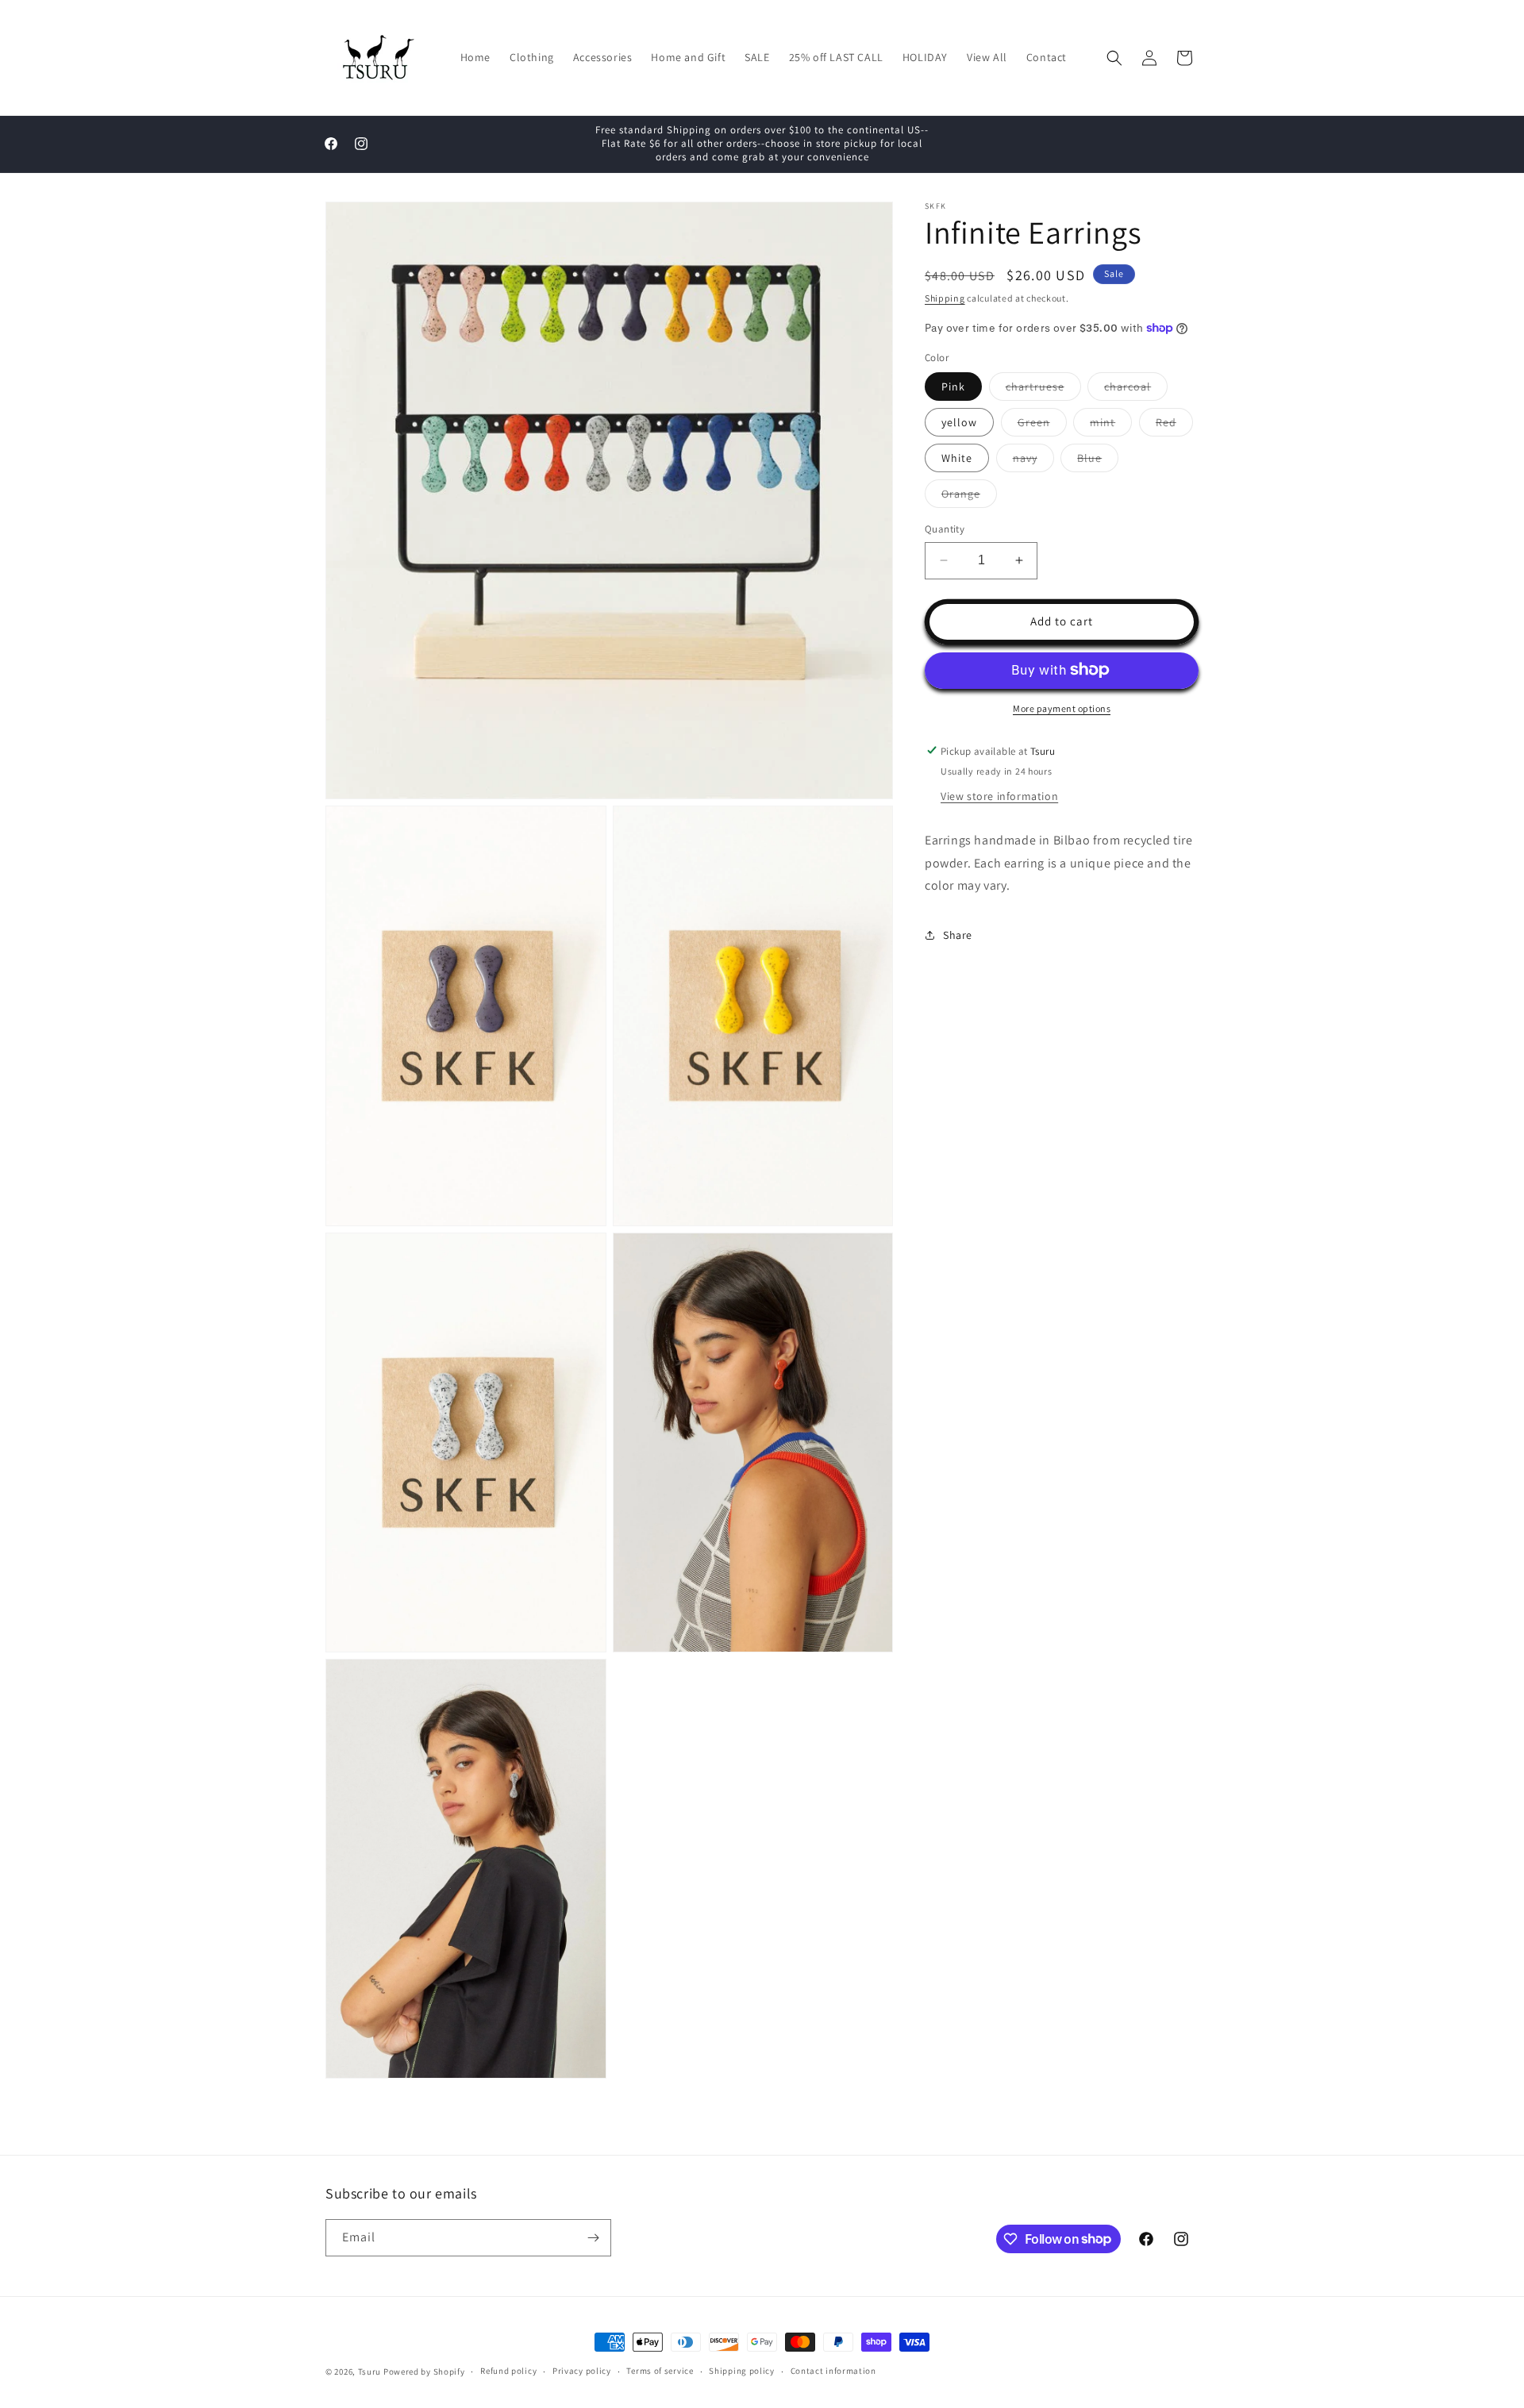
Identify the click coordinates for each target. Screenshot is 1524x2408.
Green (1042, 425)
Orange (969, 497)
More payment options (1062, 708)
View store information (999, 795)
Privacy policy (582, 2371)
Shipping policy (742, 2371)
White (957, 458)
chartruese (1043, 390)
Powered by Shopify (424, 2371)
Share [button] (958, 934)
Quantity (945, 529)
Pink (953, 387)
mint (1111, 425)
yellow (959, 422)
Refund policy (508, 2371)
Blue (1098, 461)
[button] (1114, 58)
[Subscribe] (593, 2238)
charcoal (1136, 390)
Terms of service (660, 2371)
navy (1033, 461)
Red (1174, 425)
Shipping (945, 298)
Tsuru (370, 2371)
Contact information (833, 2371)
